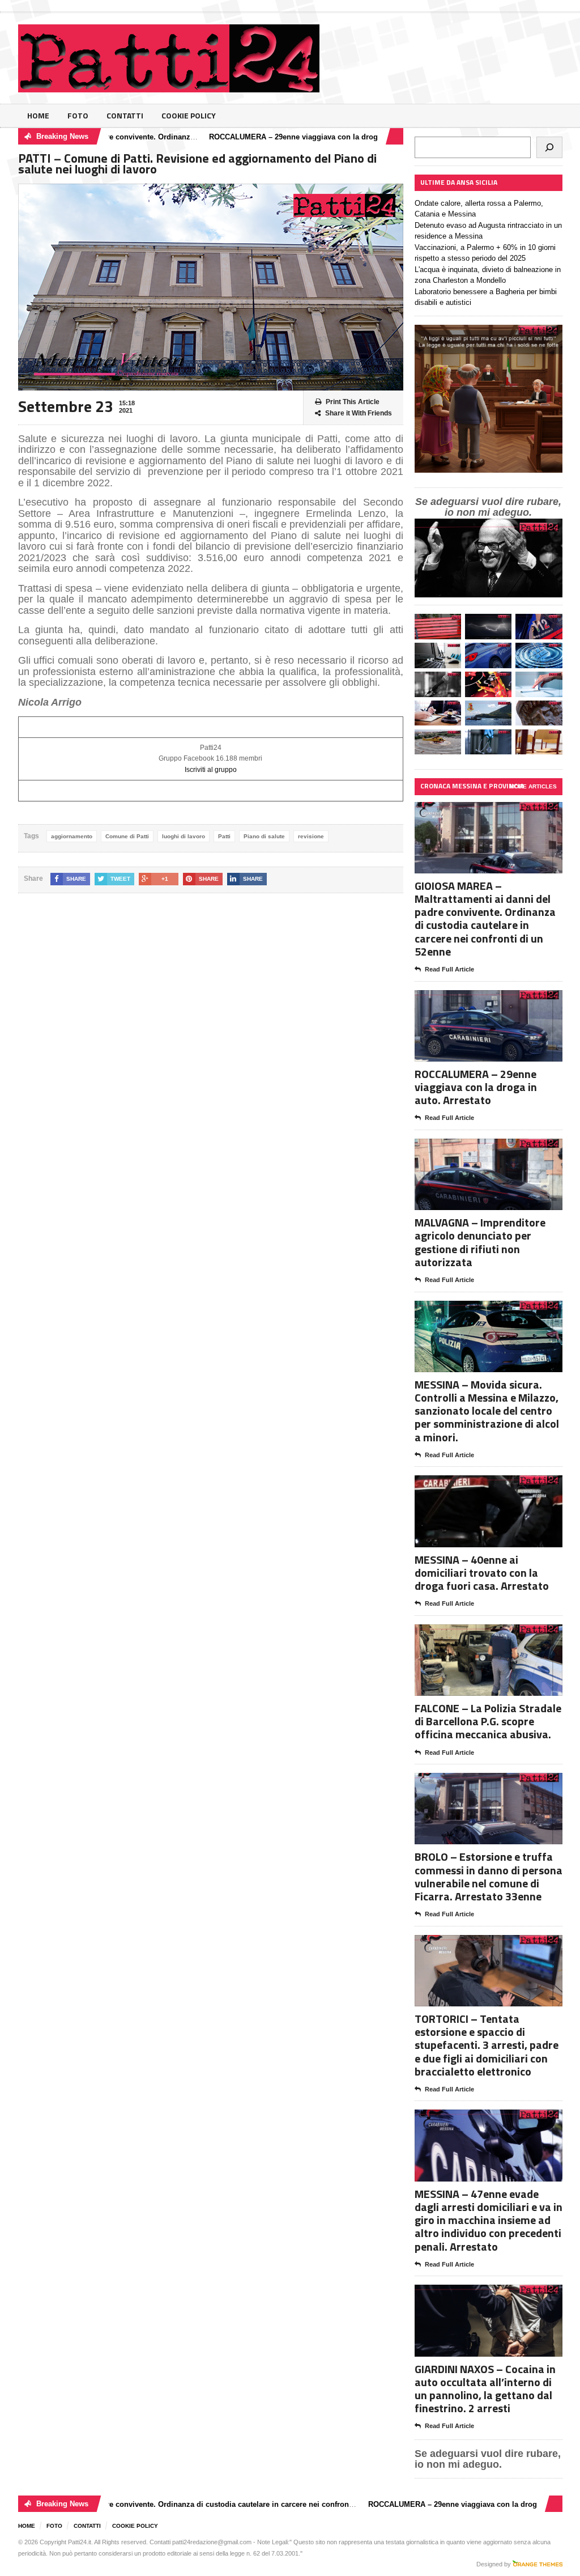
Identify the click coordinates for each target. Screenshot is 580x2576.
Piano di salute (264, 836)
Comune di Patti (127, 836)
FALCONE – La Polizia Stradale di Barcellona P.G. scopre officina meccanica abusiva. (488, 1721)
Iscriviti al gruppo (211, 770)
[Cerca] (549, 147)
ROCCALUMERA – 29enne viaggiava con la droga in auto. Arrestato (275, 137)
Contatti (125, 115)
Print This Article (353, 402)
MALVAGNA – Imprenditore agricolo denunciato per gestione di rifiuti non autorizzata (480, 1242)
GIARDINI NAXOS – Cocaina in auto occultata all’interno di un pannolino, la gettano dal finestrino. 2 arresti (485, 2389)
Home (38, 115)
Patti (224, 836)
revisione (311, 836)
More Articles (533, 786)
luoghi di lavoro (184, 836)
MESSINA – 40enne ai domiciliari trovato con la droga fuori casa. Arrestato (482, 1573)
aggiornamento (72, 836)
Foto (78, 115)
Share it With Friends (359, 413)
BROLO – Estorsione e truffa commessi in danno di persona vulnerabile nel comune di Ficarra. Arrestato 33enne (489, 1876)
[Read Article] (502, 812)
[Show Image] (474, 812)
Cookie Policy (189, 115)
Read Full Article (449, 969)
